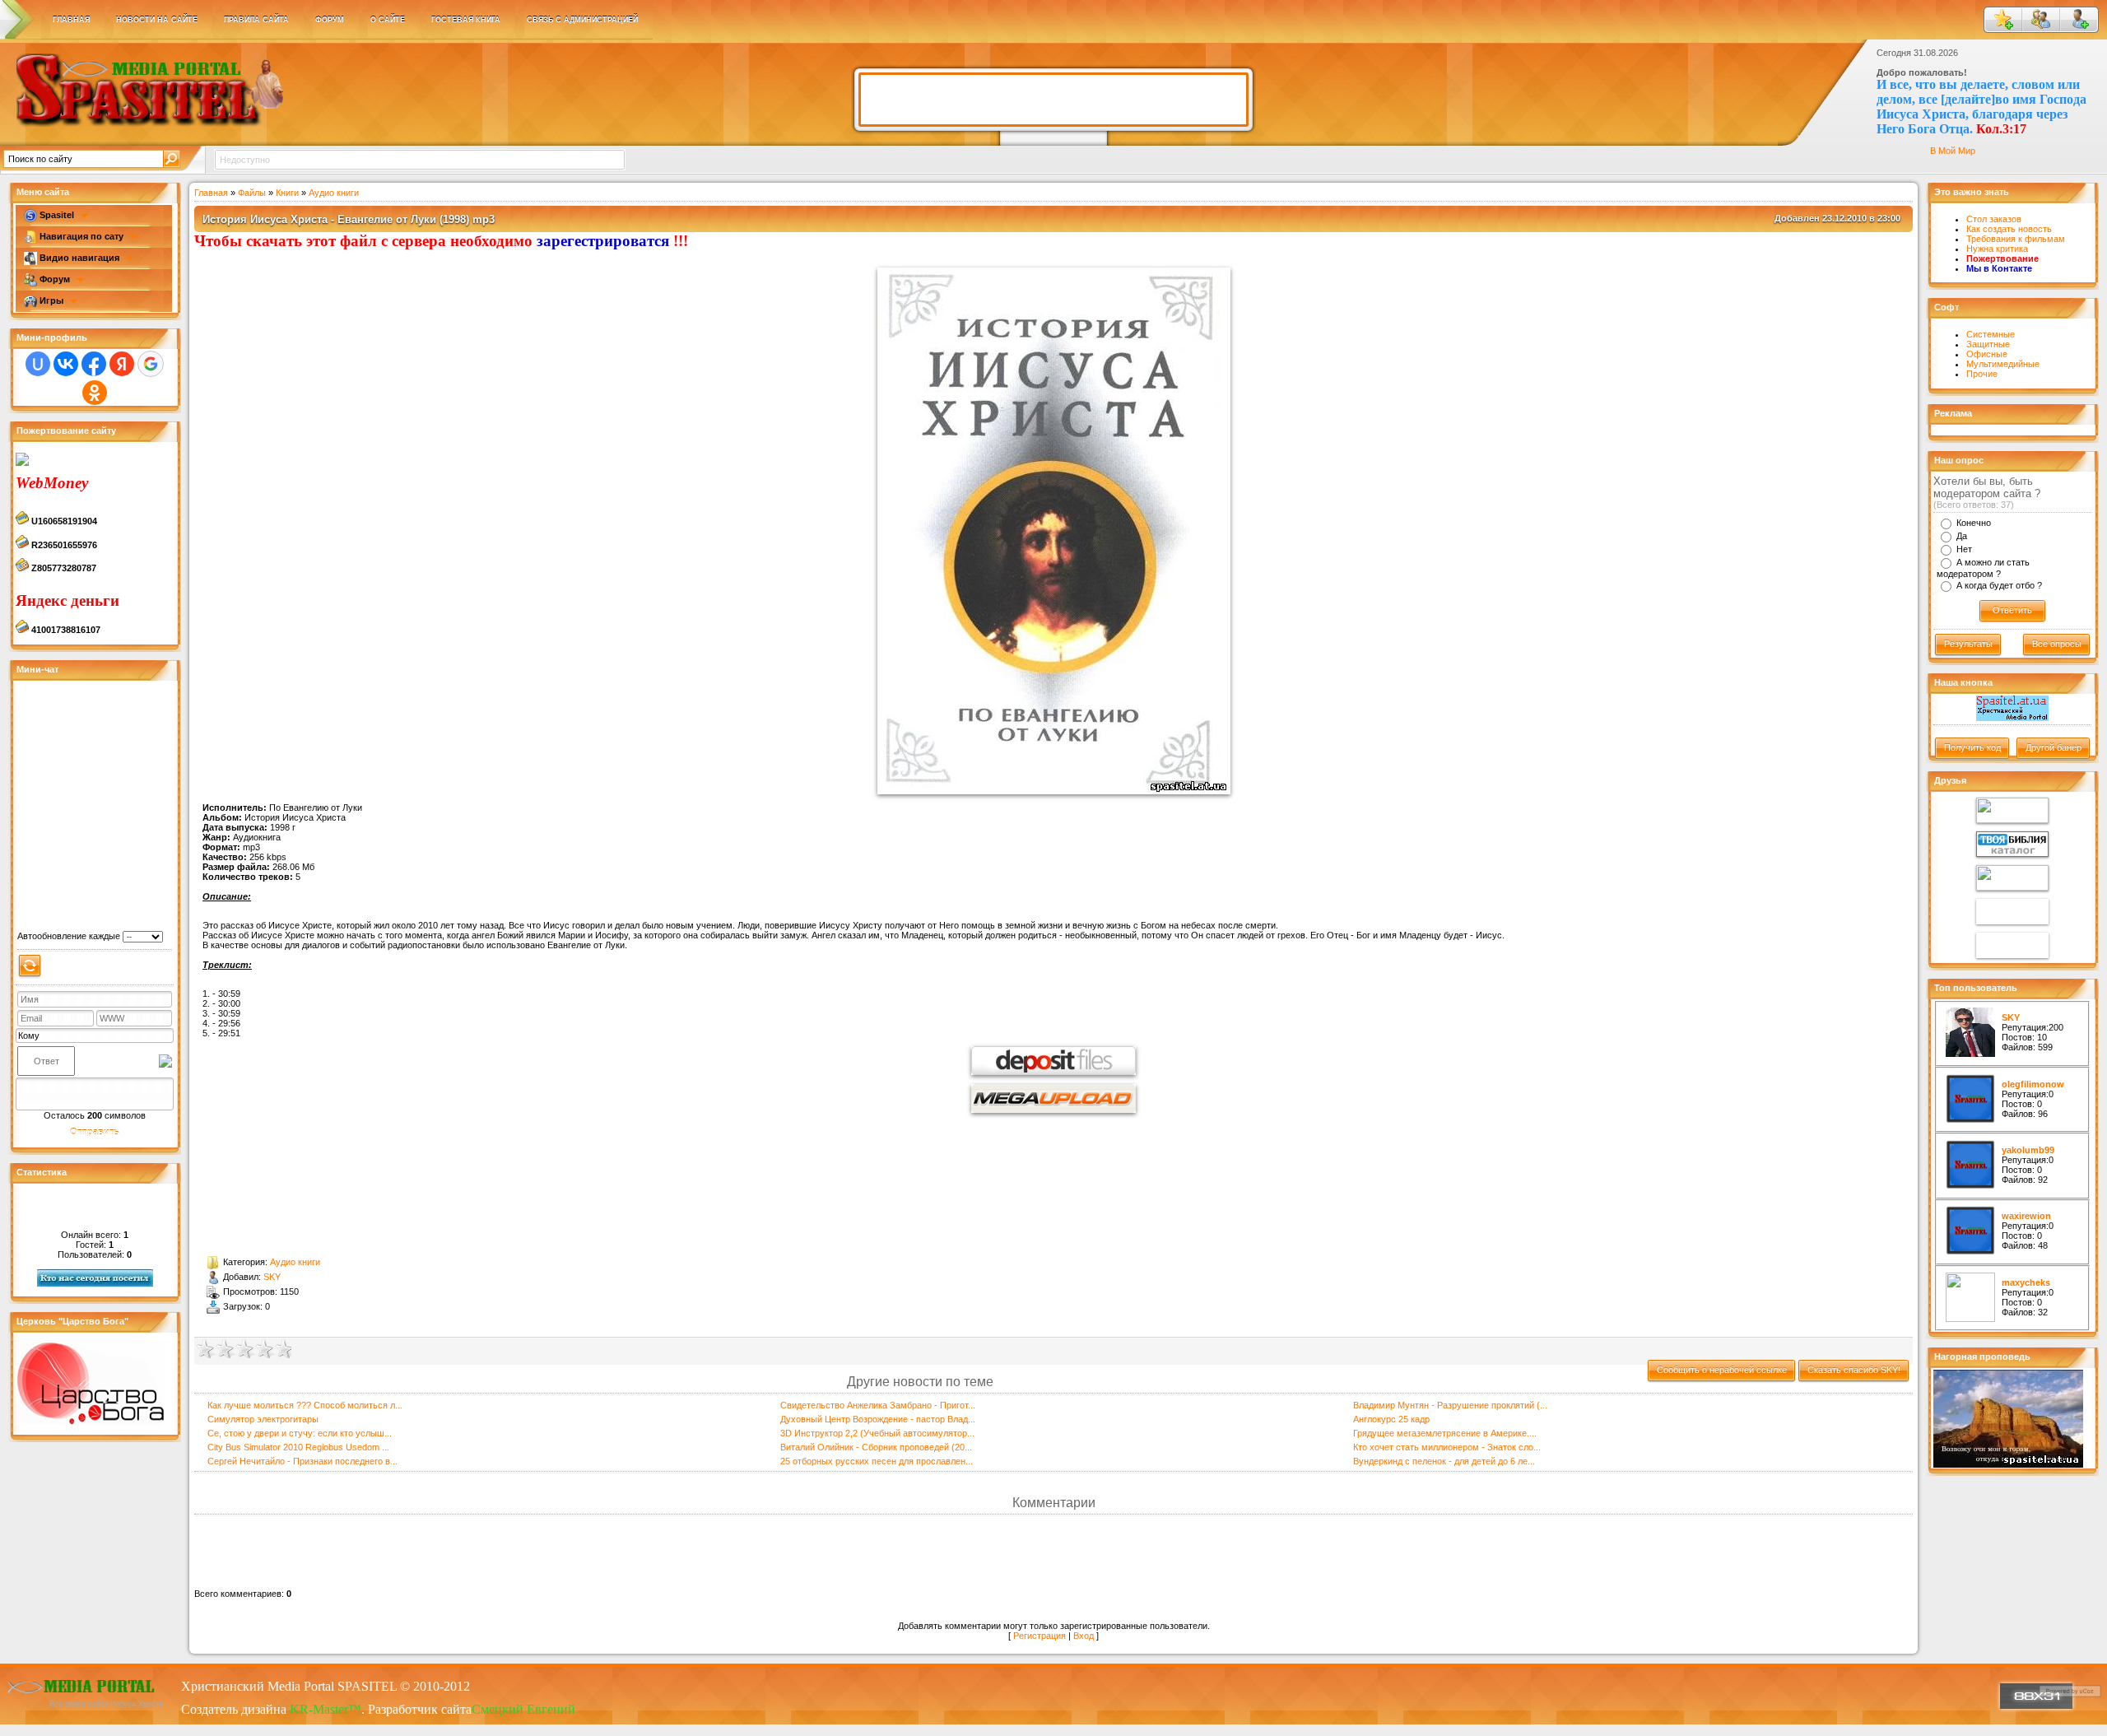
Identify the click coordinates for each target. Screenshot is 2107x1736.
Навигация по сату (81, 236)
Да (1962, 536)
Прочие (1982, 374)
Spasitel (57, 215)
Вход (1084, 1636)
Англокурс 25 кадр (1391, 1419)
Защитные (1988, 344)
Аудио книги (334, 193)
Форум (55, 279)
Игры (51, 300)
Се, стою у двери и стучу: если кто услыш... (300, 1433)
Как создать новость (2009, 229)
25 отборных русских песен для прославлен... (877, 1461)
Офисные (1987, 354)
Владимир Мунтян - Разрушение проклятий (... (1450, 1405)
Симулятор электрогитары (263, 1419)
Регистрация (1040, 1636)
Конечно (1974, 523)
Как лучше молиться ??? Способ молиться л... (305, 1405)
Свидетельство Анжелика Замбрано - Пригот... (878, 1405)
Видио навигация (79, 258)
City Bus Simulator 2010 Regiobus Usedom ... (298, 1447)
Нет (1964, 549)
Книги (287, 193)
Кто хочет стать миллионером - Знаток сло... (1447, 1447)
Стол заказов (1994, 219)
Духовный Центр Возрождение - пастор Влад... (878, 1419)
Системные (1991, 334)
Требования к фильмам (2016, 239)
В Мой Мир (1953, 151)
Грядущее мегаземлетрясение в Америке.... (1445, 1433)
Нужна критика (1997, 249)
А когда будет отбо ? (1999, 585)
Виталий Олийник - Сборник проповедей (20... (876, 1447)
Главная (211, 193)
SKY (272, 1277)
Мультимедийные (2003, 364)
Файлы (252, 193)
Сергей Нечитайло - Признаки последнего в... (302, 1461)
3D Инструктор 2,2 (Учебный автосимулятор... (877, 1433)
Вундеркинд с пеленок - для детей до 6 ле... (1444, 1461)
